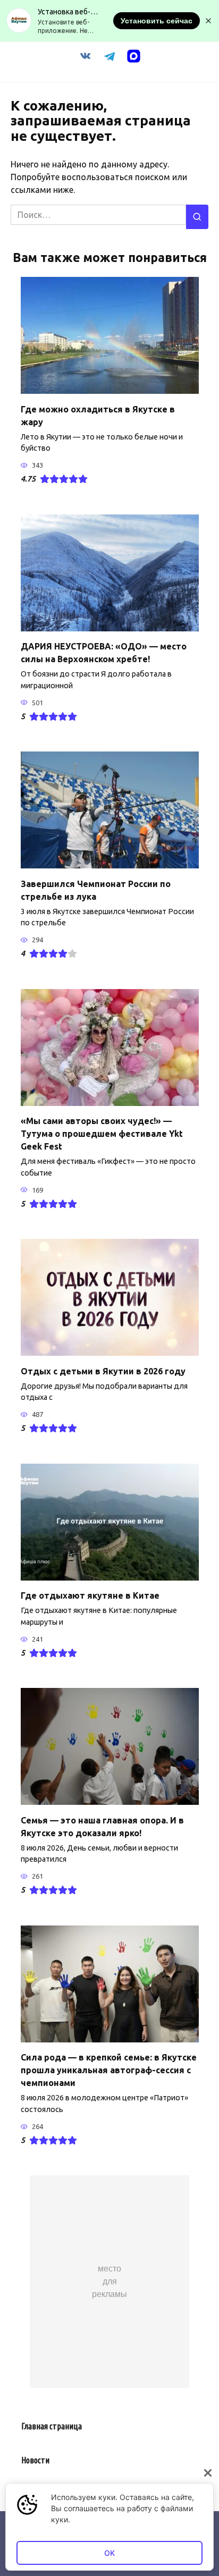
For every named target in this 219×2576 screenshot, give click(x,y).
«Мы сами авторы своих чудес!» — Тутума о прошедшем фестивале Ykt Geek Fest (102, 1134)
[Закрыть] (208, 2473)
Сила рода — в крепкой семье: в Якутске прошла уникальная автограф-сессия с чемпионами (109, 2070)
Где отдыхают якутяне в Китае (90, 1595)
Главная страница (52, 2426)
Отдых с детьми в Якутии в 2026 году (103, 1371)
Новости (35, 2460)
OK (109, 2553)
